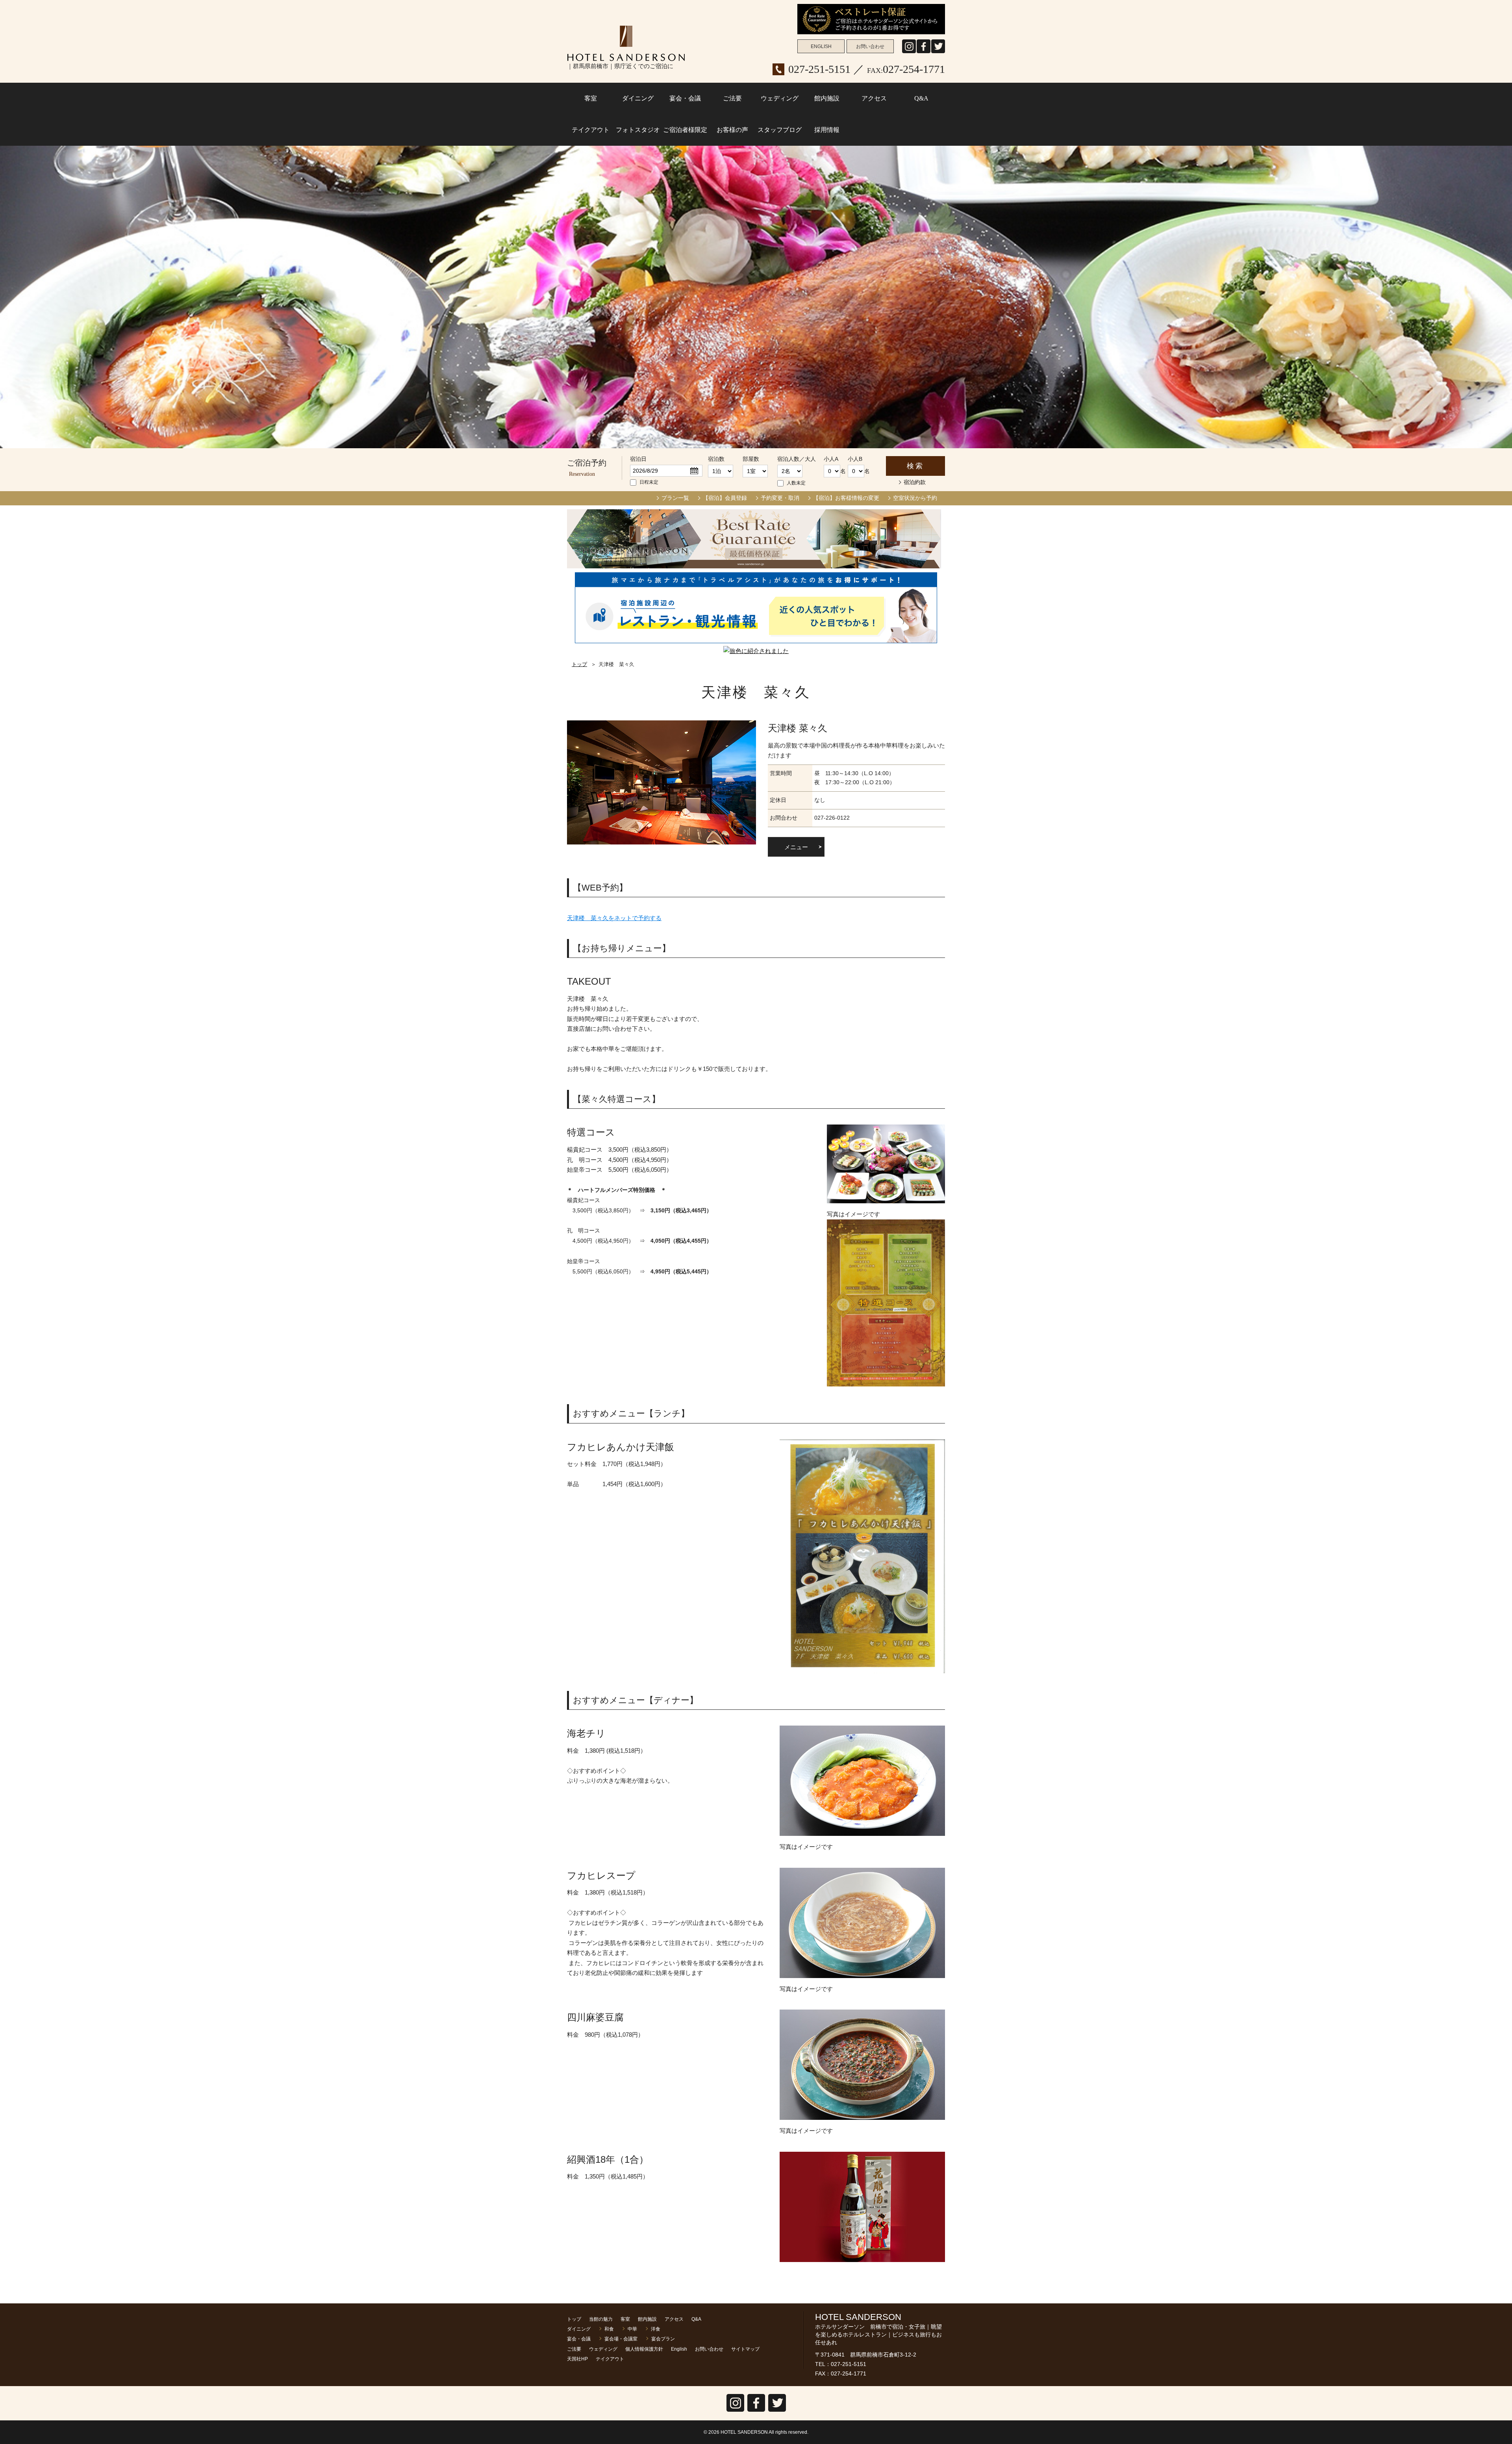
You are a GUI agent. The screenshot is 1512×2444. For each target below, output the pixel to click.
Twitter (777, 2412)
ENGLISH (821, 46)
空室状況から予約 (915, 498)
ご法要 (732, 98)
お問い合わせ (870, 46)
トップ (579, 664)
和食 (609, 2329)
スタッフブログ (780, 130)
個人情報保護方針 (644, 2349)
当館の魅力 (601, 2319)
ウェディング (780, 98)
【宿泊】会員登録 (725, 498)
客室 (591, 98)
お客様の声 (732, 130)
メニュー (796, 847)
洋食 (656, 2329)
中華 (632, 2329)
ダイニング (638, 98)
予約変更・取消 (780, 498)
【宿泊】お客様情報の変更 (846, 498)
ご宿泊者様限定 (685, 130)
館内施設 (827, 98)
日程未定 (649, 482)
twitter (938, 53)
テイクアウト (591, 130)
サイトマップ (745, 2349)
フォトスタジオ (638, 130)
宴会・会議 (685, 98)
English (679, 2349)
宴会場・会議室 (621, 2339)
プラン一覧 (675, 498)
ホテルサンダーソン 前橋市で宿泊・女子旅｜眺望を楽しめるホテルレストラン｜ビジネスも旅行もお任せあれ (626, 43)
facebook (924, 53)
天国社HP (577, 2359)
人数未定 (796, 483)
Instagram (909, 53)
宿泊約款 (915, 482)
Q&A (921, 98)
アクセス (874, 98)
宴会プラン (663, 2339)
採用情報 (827, 130)
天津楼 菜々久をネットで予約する (614, 918)
